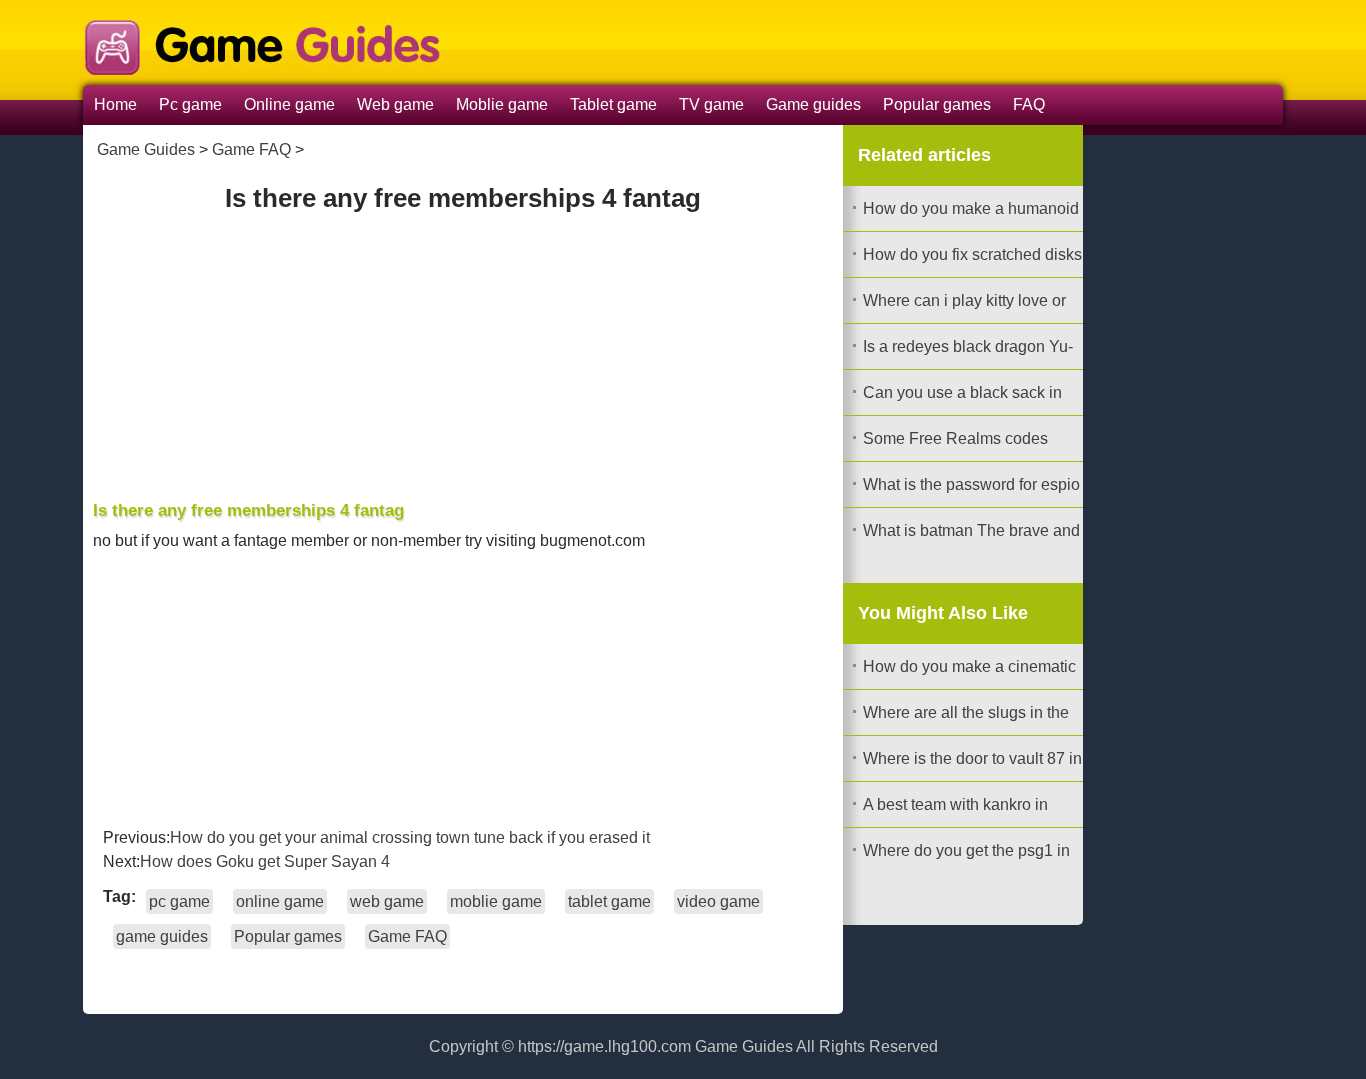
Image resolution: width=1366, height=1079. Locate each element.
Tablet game (613, 104)
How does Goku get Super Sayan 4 (265, 861)
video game (718, 901)
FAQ (1029, 104)
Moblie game (502, 104)
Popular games (937, 104)
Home (115, 104)
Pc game (190, 104)
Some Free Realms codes (955, 438)
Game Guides (146, 149)
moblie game (496, 901)
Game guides (813, 104)
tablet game (609, 901)
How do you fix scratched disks (972, 254)
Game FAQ (251, 149)
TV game (711, 104)
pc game (179, 901)
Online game (289, 104)
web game (387, 901)
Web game (395, 104)
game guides (162, 936)
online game (280, 901)
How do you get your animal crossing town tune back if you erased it (410, 837)
